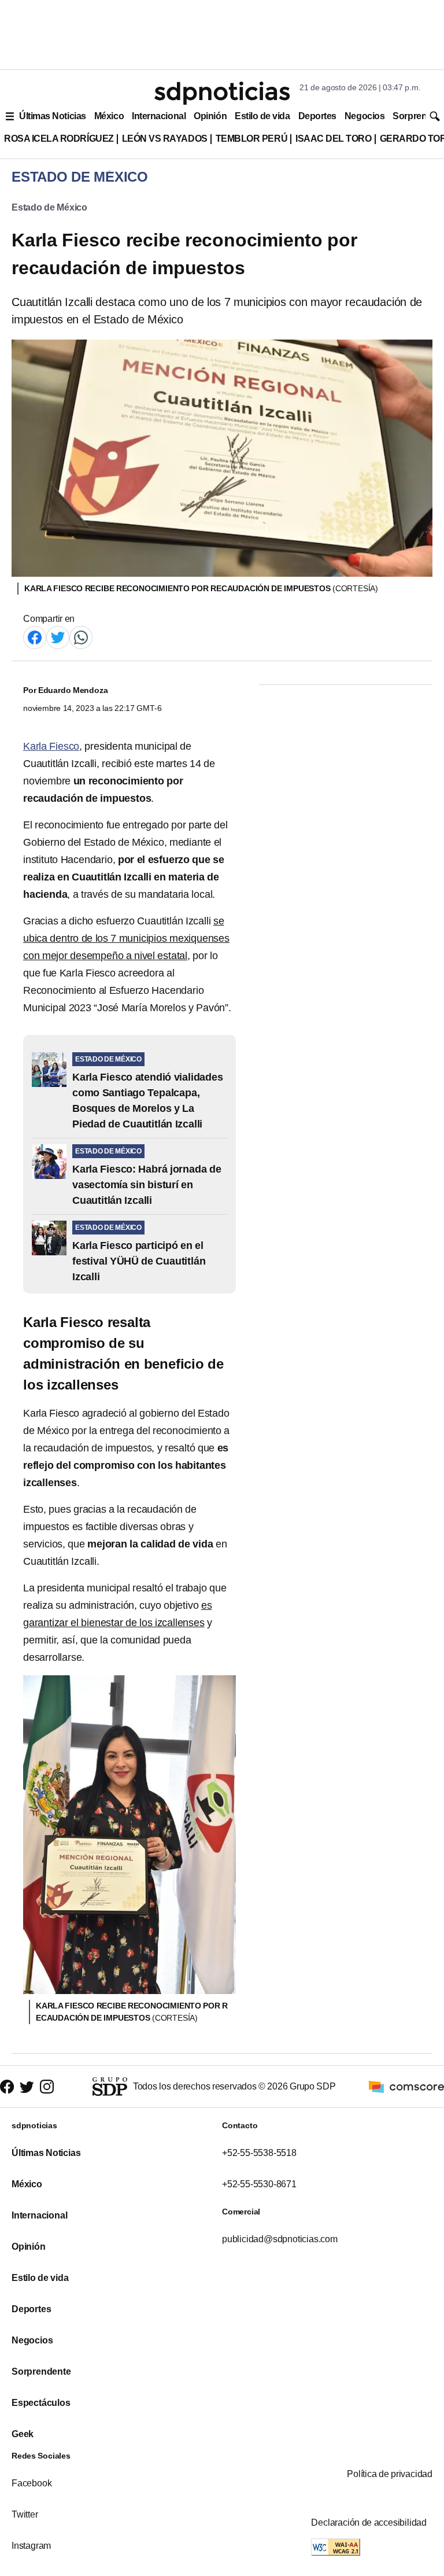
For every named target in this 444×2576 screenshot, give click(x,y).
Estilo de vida (262, 116)
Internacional (159, 116)
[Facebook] (35, 637)
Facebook (32, 2483)
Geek (23, 2434)
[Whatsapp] (81, 637)
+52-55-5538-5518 (259, 2153)
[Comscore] (406, 2086)
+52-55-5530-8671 (259, 2184)
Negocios (365, 116)
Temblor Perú (251, 139)
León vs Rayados (165, 139)
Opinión (210, 116)
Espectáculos (41, 2403)
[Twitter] (58, 637)
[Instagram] (47, 2087)
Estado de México (49, 207)
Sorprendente (41, 2372)
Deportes (317, 116)
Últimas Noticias (53, 116)
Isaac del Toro (333, 139)
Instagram (31, 2546)
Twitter (25, 2514)
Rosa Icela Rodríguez (59, 139)
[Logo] (222, 93)
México (109, 116)
